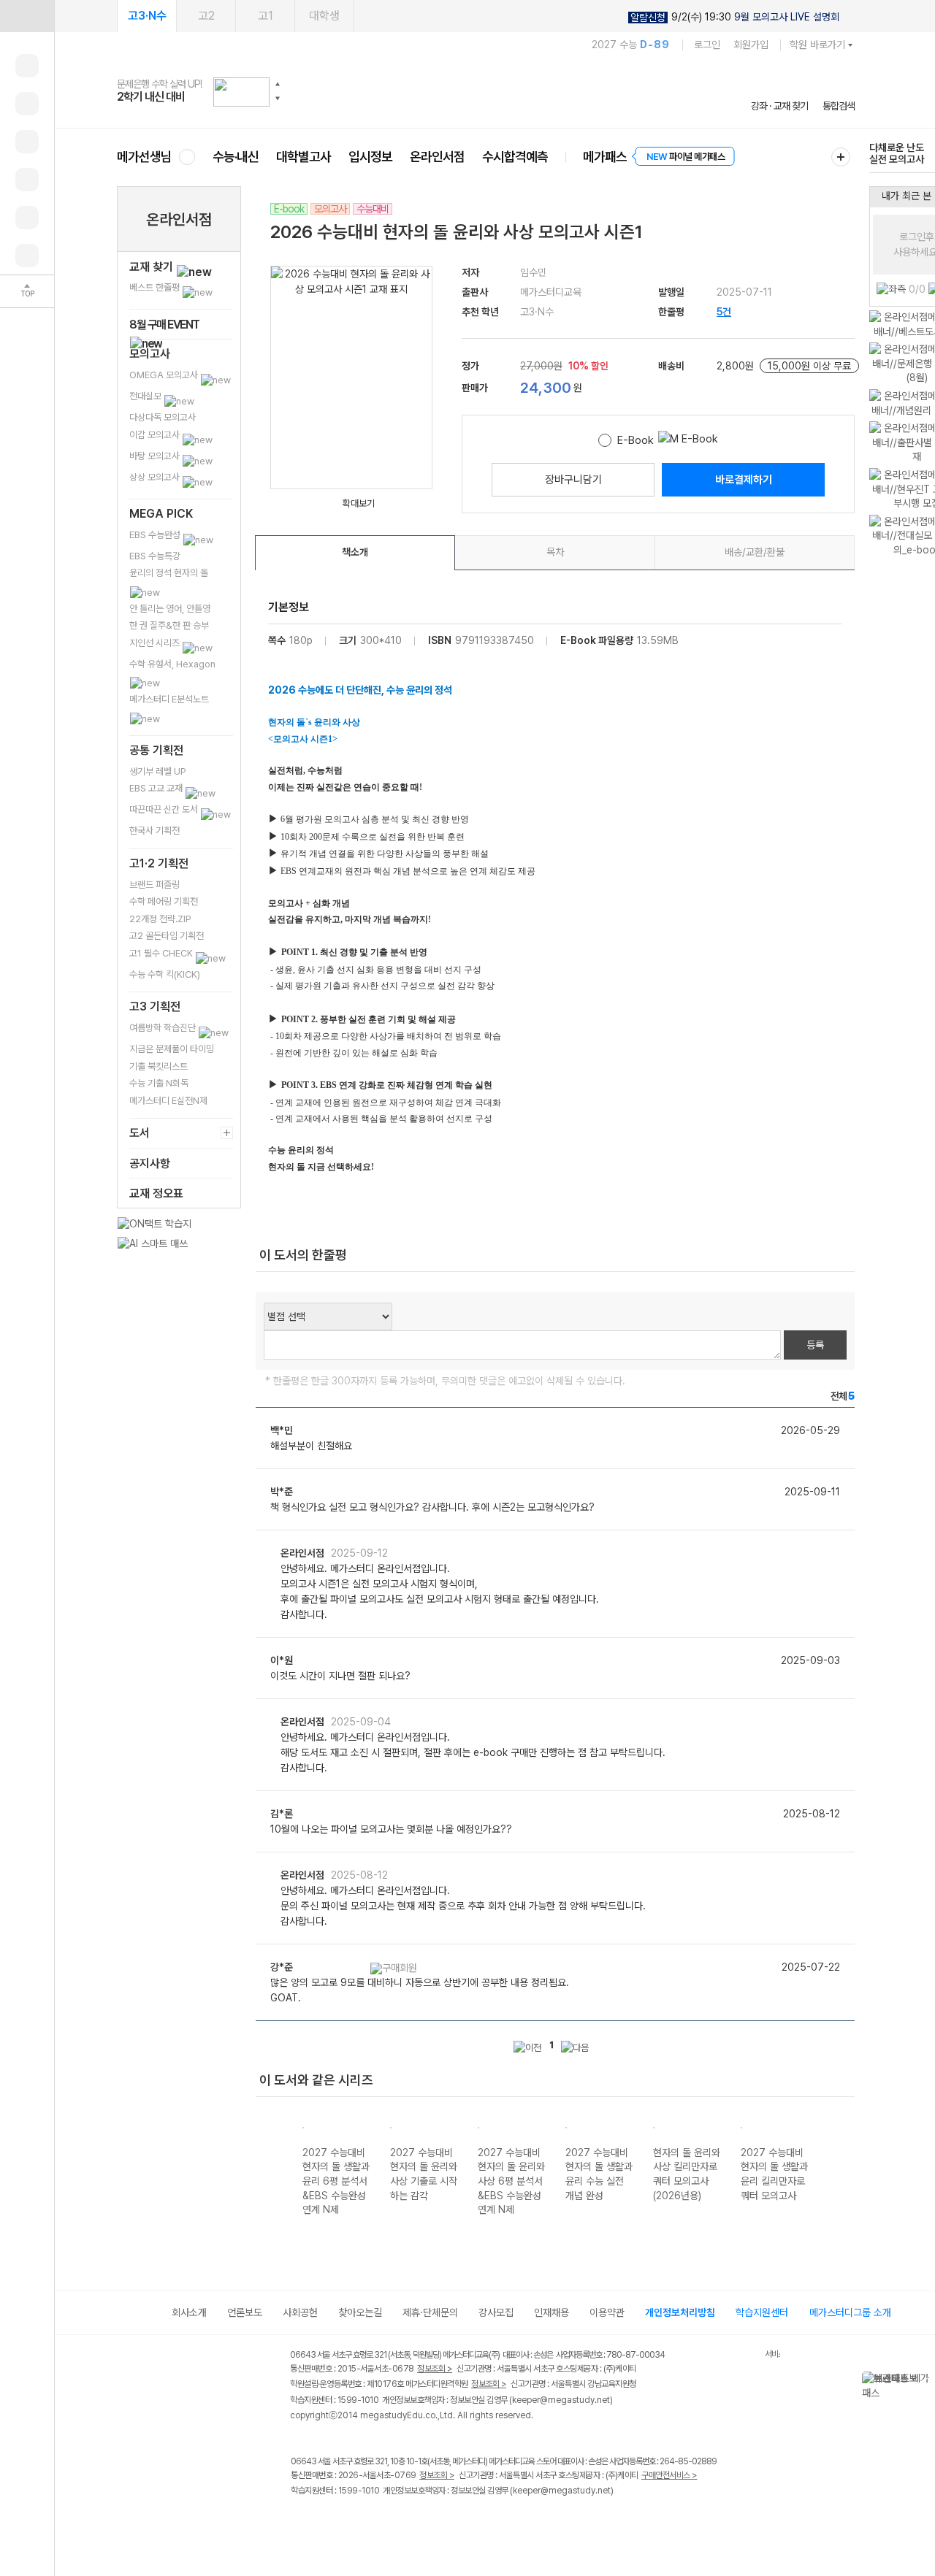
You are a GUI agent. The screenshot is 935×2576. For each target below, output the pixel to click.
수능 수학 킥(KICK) (165, 974)
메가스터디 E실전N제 (168, 1101)
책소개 (355, 552)
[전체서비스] (841, 157)
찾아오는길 (360, 2312)
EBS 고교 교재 (157, 788)
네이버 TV (390, 2522)
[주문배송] (27, 256)
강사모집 (496, 2312)
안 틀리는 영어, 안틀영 (170, 609)
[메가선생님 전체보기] (187, 157)
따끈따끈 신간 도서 (165, 809)
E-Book (636, 440)
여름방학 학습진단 (164, 1028)
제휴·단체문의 (430, 2312)
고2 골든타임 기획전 (167, 936)
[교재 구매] (27, 180)
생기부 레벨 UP (158, 771)
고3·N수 (147, 16)
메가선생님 (144, 157)
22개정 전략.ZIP (160, 919)
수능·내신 (236, 157)
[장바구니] (27, 218)
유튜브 (420, 2522)
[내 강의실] (27, 66)
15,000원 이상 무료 (809, 366)
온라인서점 (437, 157)
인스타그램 (330, 2522)
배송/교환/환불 (755, 552)
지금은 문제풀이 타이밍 (172, 1049)
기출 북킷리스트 (159, 1066)
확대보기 (359, 503)
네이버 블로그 (360, 2522)
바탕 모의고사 (156, 456)
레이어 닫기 (924, 2379)
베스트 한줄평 (156, 287)
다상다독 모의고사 (163, 417)
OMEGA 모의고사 (165, 375)
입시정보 (370, 157)
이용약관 (607, 2312)
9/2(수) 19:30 (735, 17)
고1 (266, 16)
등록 (815, 1345)
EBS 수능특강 (155, 556)
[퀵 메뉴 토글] (27, 16)
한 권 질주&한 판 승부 (169, 625)
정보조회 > (435, 2369)
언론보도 (245, 2312)
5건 (724, 312)
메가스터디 (486, 91)
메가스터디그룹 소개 (850, 2312)
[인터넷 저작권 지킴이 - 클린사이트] (746, 2357)
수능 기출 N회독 (159, 1083)
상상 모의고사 (156, 477)
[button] (278, 84)
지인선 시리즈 (156, 643)
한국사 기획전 (154, 831)
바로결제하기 (744, 480)
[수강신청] (27, 104)
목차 (555, 552)
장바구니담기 (573, 480)
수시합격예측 (515, 157)
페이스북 (300, 2522)
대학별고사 (304, 157)
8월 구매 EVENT (164, 325)
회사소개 (189, 2312)
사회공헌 (300, 2312)
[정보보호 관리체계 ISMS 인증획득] (722, 2356)
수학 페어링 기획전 (164, 901)
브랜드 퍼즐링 (154, 885)
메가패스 (605, 157)
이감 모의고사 (156, 435)
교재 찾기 (153, 267)
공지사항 (150, 1164)
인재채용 (552, 2312)
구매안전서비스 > (669, 2475)
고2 (206, 16)
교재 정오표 (156, 1193)
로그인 (707, 45)
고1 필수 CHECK (162, 953)
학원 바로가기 (817, 45)
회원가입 (751, 45)
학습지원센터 (762, 2312)
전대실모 (146, 396)
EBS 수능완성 (156, 535)
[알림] (27, 142)
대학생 (324, 16)
